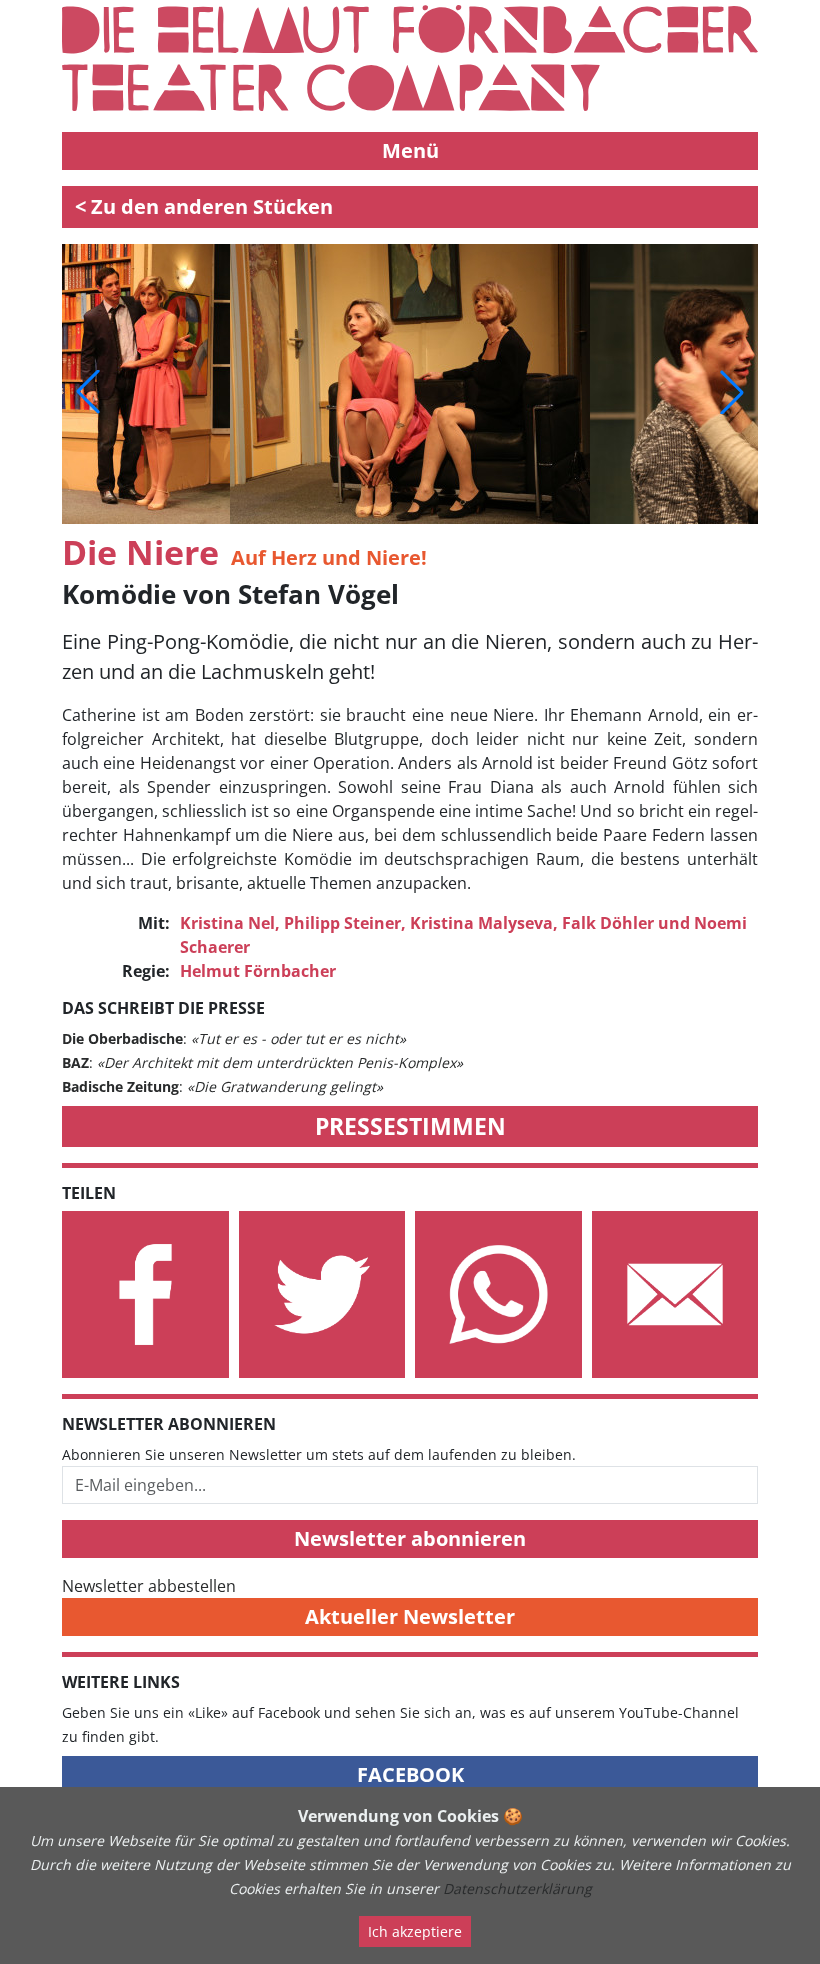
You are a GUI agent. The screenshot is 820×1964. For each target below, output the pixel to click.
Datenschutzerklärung (517, 1888)
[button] (88, 392)
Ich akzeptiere (415, 1931)
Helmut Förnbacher (258, 971)
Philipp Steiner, (345, 923)
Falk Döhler (608, 923)
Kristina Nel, (230, 923)
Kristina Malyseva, (484, 923)
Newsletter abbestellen (149, 1586)
